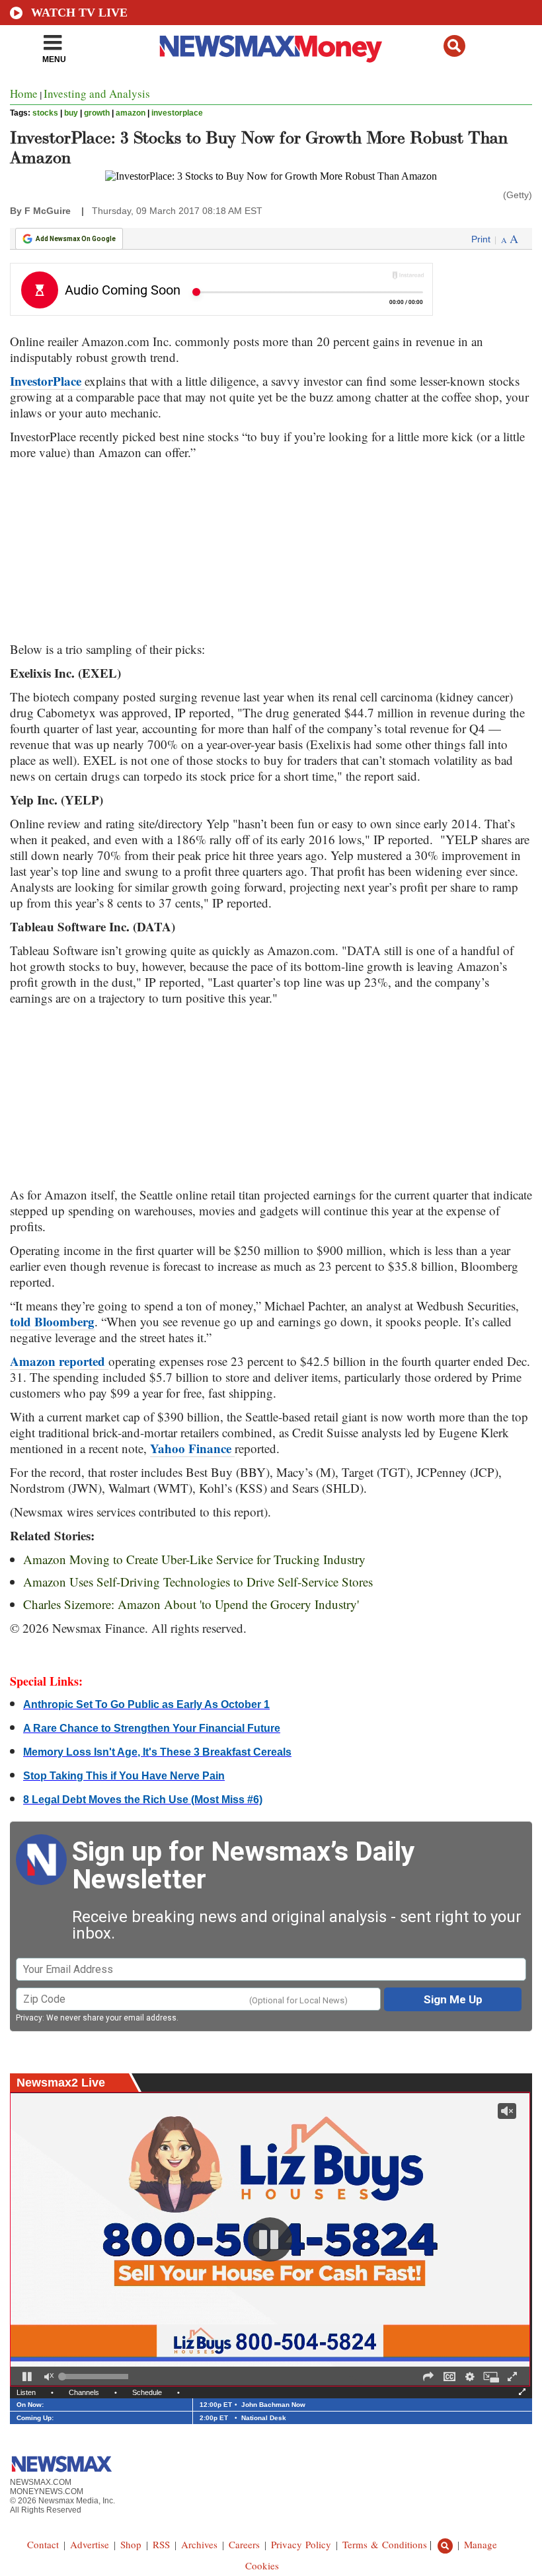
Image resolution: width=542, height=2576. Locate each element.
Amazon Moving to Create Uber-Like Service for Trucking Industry (194, 1559)
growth (97, 113)
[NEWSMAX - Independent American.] (271, 48)
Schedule (147, 2392)
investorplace (177, 113)
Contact (43, 2544)
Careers (244, 2544)
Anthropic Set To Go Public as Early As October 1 (146, 1704)
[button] (454, 46)
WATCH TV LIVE (79, 13)
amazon (131, 113)
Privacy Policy (301, 2544)
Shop (131, 2544)
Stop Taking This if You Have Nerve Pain (124, 1776)
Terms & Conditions (385, 2544)
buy (71, 113)
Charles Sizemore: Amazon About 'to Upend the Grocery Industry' (191, 1604)
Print (481, 239)
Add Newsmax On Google (76, 239)
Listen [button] (26, 2392)
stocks (45, 113)
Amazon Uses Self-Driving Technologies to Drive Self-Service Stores (198, 1582)
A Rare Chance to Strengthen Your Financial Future (152, 1728)
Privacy (29, 2018)
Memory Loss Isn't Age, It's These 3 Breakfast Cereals (157, 1752)
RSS (161, 2544)
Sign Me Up (453, 1999)
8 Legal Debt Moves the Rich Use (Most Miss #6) (143, 1800)
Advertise (90, 2544)
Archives (199, 2544)
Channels (84, 2392)
